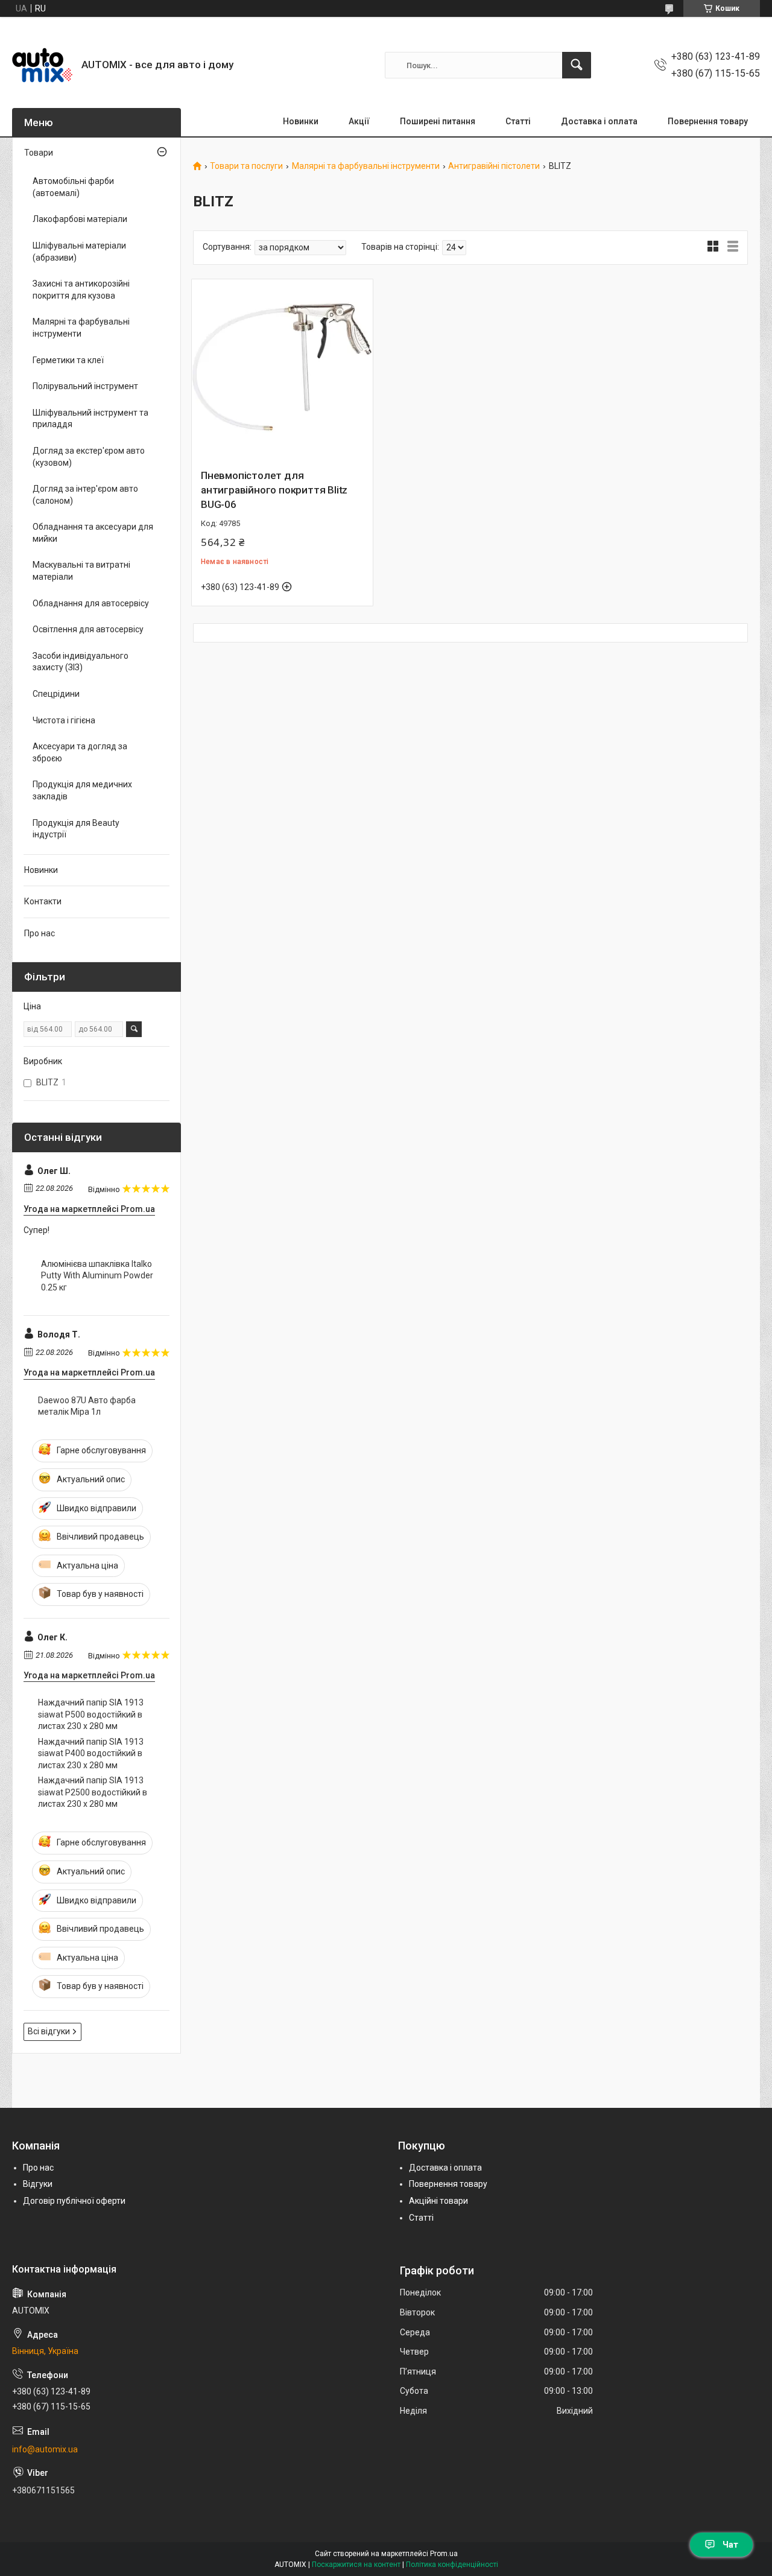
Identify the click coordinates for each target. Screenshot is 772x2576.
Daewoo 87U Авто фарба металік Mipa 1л (87, 1406)
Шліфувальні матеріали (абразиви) (79, 252)
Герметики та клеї (68, 360)
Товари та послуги (246, 166)
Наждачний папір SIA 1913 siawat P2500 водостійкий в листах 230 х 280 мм (93, 1792)
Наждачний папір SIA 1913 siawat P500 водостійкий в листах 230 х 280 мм (91, 1714)
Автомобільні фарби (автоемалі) (73, 187)
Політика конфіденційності (452, 2565)
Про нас (40, 933)
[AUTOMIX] (42, 65)
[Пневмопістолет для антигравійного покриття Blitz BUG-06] (282, 370)
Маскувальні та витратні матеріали (81, 571)
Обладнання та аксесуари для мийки (93, 533)
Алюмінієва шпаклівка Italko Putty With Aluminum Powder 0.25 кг (97, 1276)
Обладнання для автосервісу (91, 603)
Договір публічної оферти (74, 2201)
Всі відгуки (49, 2031)
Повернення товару (708, 121)
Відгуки (38, 2184)
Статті (518, 121)
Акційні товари (438, 2201)
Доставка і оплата (599, 121)
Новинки (301, 121)
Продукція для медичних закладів (82, 790)
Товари (39, 153)
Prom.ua (444, 2554)
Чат (730, 2545)
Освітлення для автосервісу (88, 629)
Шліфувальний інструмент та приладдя (90, 419)
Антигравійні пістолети (494, 166)
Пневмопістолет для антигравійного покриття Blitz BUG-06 (274, 490)
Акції (359, 121)
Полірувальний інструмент (85, 386)
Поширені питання (438, 121)
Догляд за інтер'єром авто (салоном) (85, 495)
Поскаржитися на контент (356, 2565)
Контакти (43, 901)
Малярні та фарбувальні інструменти (366, 166)
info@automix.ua (45, 2449)
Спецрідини (56, 694)
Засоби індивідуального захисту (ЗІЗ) (81, 662)
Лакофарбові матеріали (80, 219)
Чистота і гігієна (64, 720)
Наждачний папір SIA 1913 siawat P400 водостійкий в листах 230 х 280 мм (91, 1753)
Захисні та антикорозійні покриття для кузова (81, 290)
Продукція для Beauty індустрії (76, 829)
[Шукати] (577, 65)
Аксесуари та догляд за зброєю (80, 752)
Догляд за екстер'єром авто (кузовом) (89, 457)
